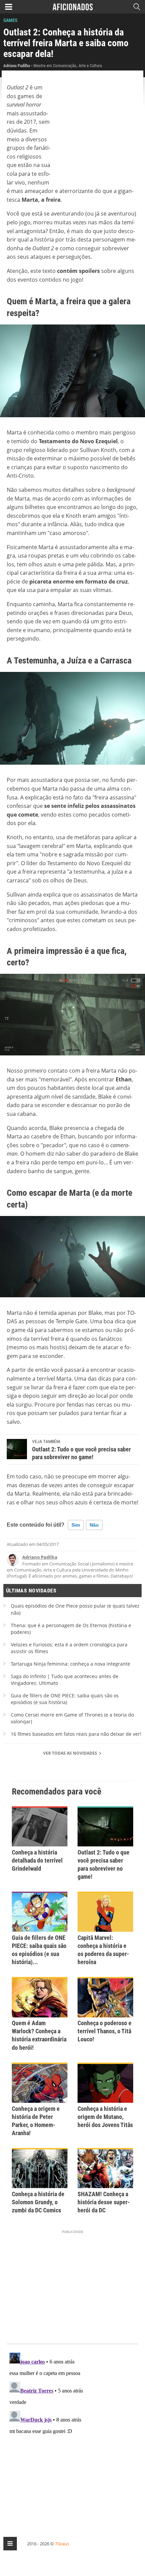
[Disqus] (72, 2434)
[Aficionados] (73, 7)
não (94, 1525)
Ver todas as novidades (71, 1753)
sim (76, 1525)
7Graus (62, 2544)
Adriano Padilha (40, 1557)
